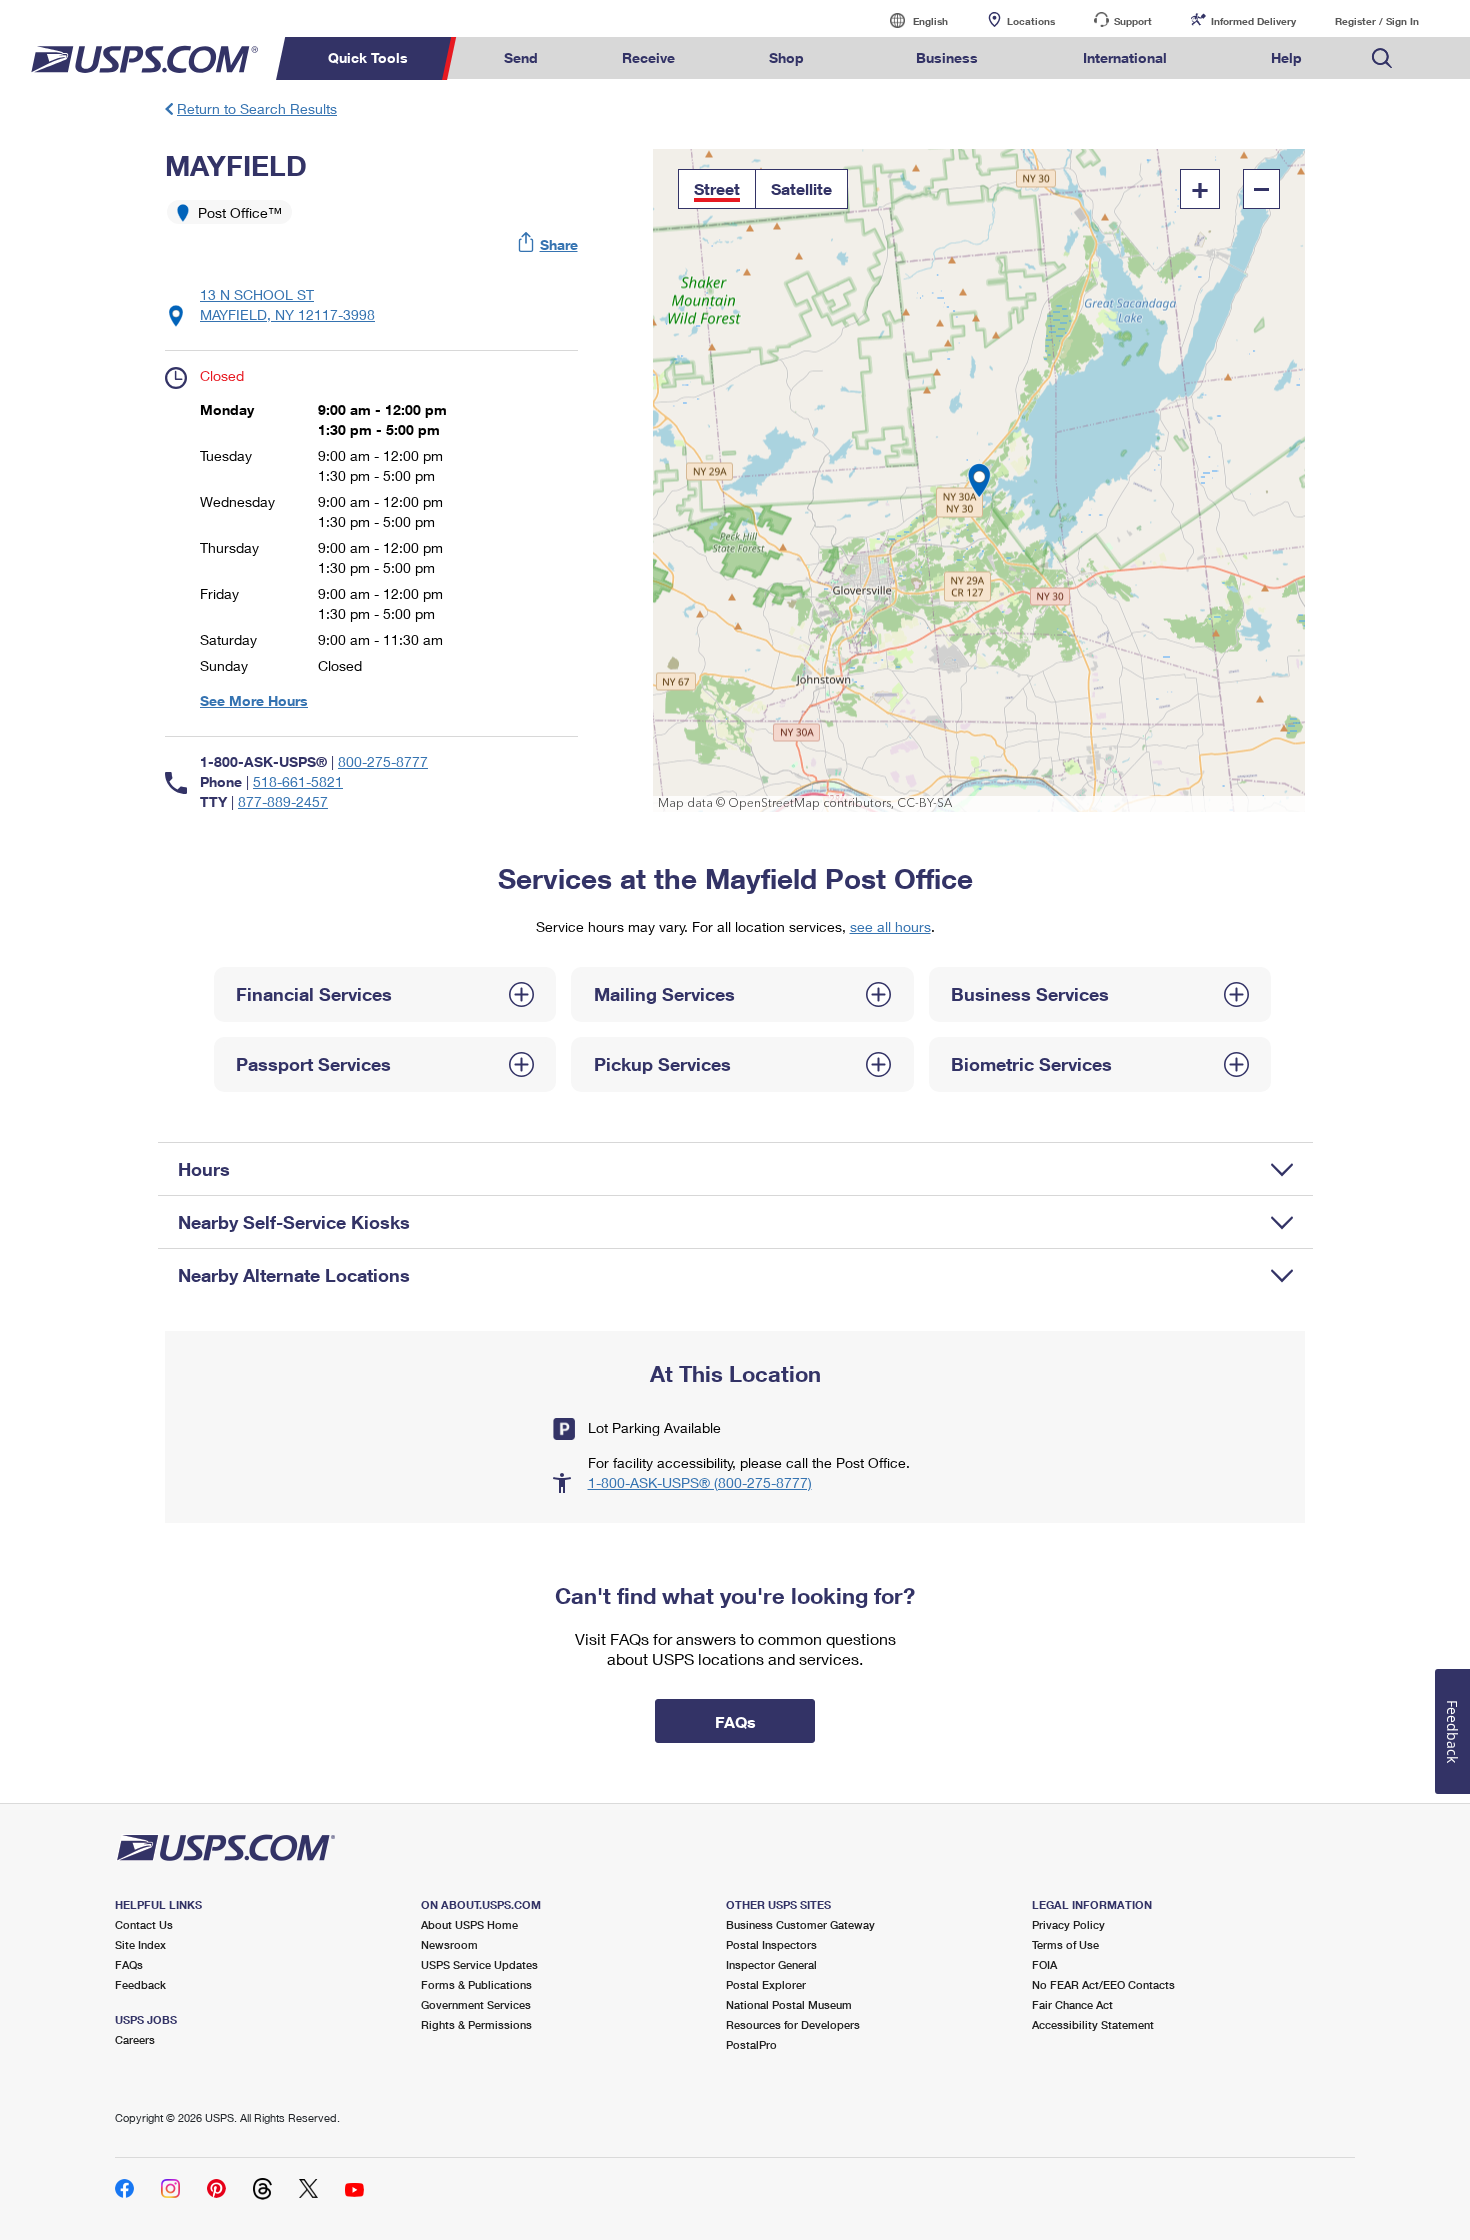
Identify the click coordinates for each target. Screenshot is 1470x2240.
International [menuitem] (1125, 57)
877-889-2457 (283, 801)
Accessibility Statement (1093, 2024)
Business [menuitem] (947, 57)
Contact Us (144, 1924)
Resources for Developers (793, 2024)
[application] (979, 480)
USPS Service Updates (479, 1964)
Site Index (140, 1944)
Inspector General (771, 1964)
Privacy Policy (1068, 1924)
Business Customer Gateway (800, 1924)
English (910, 20)
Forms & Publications (476, 1984)
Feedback (140, 1984)
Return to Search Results (257, 108)
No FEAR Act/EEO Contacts (1103, 1984)
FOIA (1044, 1964)
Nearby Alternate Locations (294, 1275)
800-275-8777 (383, 761)
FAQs (129, 1964)
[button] (549, 244)
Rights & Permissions (476, 2024)
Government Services (476, 2004)
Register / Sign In (1377, 21)
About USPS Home (469, 1924)
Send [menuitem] (521, 57)
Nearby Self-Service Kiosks (294, 1222)
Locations (1031, 21)
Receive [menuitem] (648, 57)
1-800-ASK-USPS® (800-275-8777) (700, 1482)
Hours (204, 1169)
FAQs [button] (735, 1721)
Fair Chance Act (1072, 2004)
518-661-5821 (298, 781)
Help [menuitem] (1286, 57)
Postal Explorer (766, 1984)
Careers (135, 2039)
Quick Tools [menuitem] (368, 57)
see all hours (890, 926)
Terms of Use (1065, 1944)
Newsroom (449, 1944)
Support (1133, 21)
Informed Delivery (1253, 21)
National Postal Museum (789, 2004)
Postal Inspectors (771, 1944)
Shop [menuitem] (786, 57)
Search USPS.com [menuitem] (1382, 58)
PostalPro (751, 2044)
